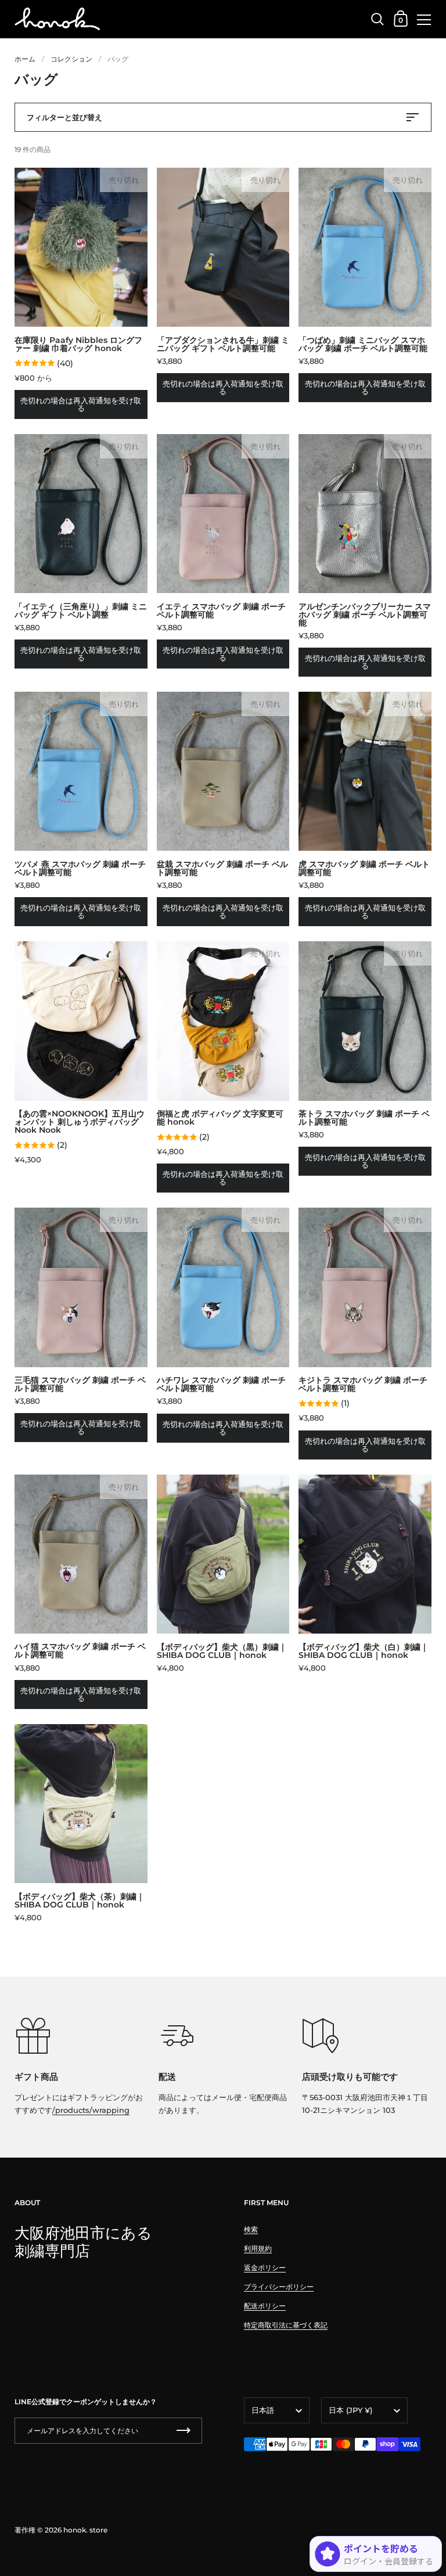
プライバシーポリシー (279, 2287)
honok (75, 2530)
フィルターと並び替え (64, 117)
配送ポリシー (265, 2306)
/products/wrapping (91, 2110)
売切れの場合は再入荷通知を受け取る (81, 404)
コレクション (71, 59)
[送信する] (184, 2431)
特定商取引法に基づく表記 (286, 2325)
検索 (251, 2229)
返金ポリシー (265, 2268)
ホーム (25, 59)
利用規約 (258, 2248)
